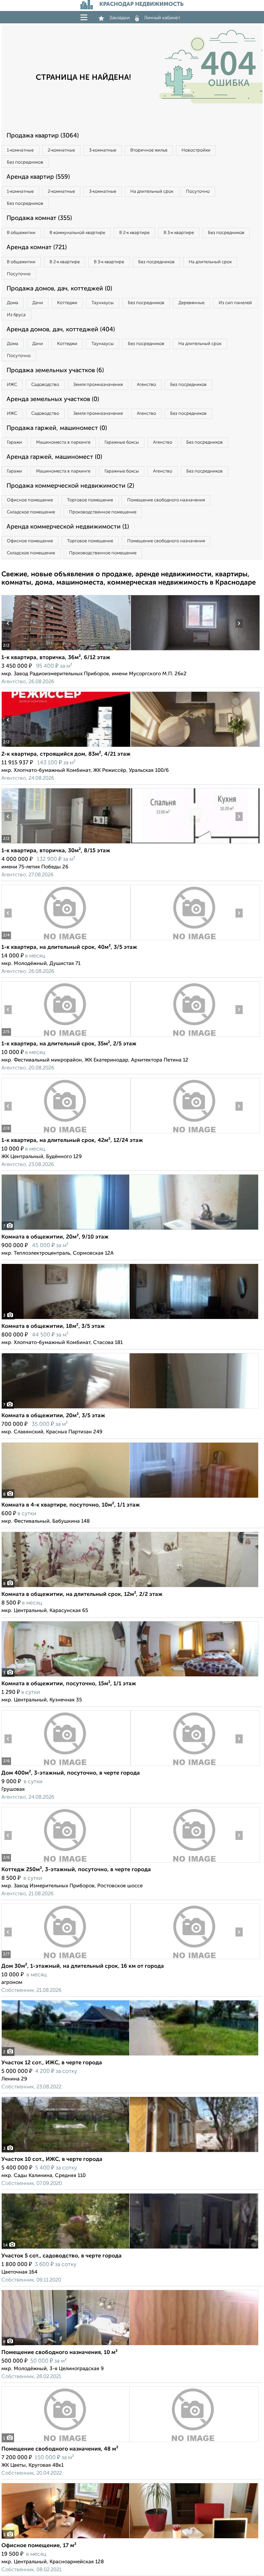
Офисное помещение (30, 500)
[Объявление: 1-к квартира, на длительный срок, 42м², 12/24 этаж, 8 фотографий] (66, 1133)
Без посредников (25, 162)
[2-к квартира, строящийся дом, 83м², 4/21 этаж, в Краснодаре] (66, 747)
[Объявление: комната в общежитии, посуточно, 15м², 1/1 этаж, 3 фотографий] (130, 1676)
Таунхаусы (103, 303)
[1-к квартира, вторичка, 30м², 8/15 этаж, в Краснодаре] (66, 843)
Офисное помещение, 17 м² (39, 2546)
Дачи (38, 303)
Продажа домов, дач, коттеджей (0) (59, 289)
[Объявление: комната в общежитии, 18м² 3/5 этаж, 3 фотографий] (130, 1319)
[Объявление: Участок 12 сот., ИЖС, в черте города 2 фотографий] (130, 2056)
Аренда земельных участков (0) (53, 399)
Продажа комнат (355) (39, 218)
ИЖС (12, 385)
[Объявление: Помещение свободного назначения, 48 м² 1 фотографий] (130, 2442)
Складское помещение (31, 512)
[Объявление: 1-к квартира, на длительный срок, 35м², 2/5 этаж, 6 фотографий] (66, 1037)
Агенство (146, 385)
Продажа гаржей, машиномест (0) (57, 428)
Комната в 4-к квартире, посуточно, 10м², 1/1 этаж (71, 1505)
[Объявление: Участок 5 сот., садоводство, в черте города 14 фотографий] (130, 2249)
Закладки (119, 18)
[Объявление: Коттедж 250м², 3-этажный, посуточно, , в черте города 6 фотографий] (66, 1862)
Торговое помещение (90, 500)
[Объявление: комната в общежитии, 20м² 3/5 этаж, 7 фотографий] (130, 1408)
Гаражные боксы (122, 442)
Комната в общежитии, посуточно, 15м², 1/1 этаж (69, 1684)
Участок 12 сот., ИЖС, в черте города (52, 2063)
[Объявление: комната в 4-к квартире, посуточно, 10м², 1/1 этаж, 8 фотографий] (130, 1498)
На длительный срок (152, 192)
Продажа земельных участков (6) (55, 370)
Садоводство (45, 385)
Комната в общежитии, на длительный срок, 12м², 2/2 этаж (82, 1595)
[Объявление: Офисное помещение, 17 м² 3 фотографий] (130, 2538)
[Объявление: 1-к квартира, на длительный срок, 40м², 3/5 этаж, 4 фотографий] (66, 940)
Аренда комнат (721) (37, 247)
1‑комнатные (20, 150)
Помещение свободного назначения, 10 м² (59, 2353)
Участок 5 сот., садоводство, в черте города (62, 2256)
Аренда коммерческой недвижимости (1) (68, 527)
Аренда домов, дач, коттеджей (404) (61, 330)
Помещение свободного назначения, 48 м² (60, 2449)
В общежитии (21, 233)
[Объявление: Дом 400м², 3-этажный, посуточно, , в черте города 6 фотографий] (66, 1766)
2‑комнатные (61, 150)
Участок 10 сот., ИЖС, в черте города (52, 2159)
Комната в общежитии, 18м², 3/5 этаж (53, 1326)
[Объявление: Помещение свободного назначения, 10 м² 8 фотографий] (130, 2345)
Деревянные (191, 303)
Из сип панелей (235, 303)
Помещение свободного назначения (166, 500)
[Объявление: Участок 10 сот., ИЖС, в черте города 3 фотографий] (130, 2152)
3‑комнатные (103, 150)
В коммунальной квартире (77, 233)
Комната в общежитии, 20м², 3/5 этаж (53, 1416)
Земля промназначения (98, 385)
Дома (13, 303)
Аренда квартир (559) (38, 177)
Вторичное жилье (149, 150)
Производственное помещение (103, 512)
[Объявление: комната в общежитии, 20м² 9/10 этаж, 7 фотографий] (130, 1230)
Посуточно (198, 192)
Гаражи (14, 442)
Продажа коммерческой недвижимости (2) (70, 486)
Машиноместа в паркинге (63, 442)
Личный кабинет (162, 18)
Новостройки (196, 150)
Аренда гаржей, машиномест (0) (54, 457)
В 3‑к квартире (179, 233)
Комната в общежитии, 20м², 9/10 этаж (55, 1237)
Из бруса (16, 315)
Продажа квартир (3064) (43, 136)
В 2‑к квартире (134, 233)
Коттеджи (67, 303)
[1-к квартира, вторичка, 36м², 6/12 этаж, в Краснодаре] (66, 650)
